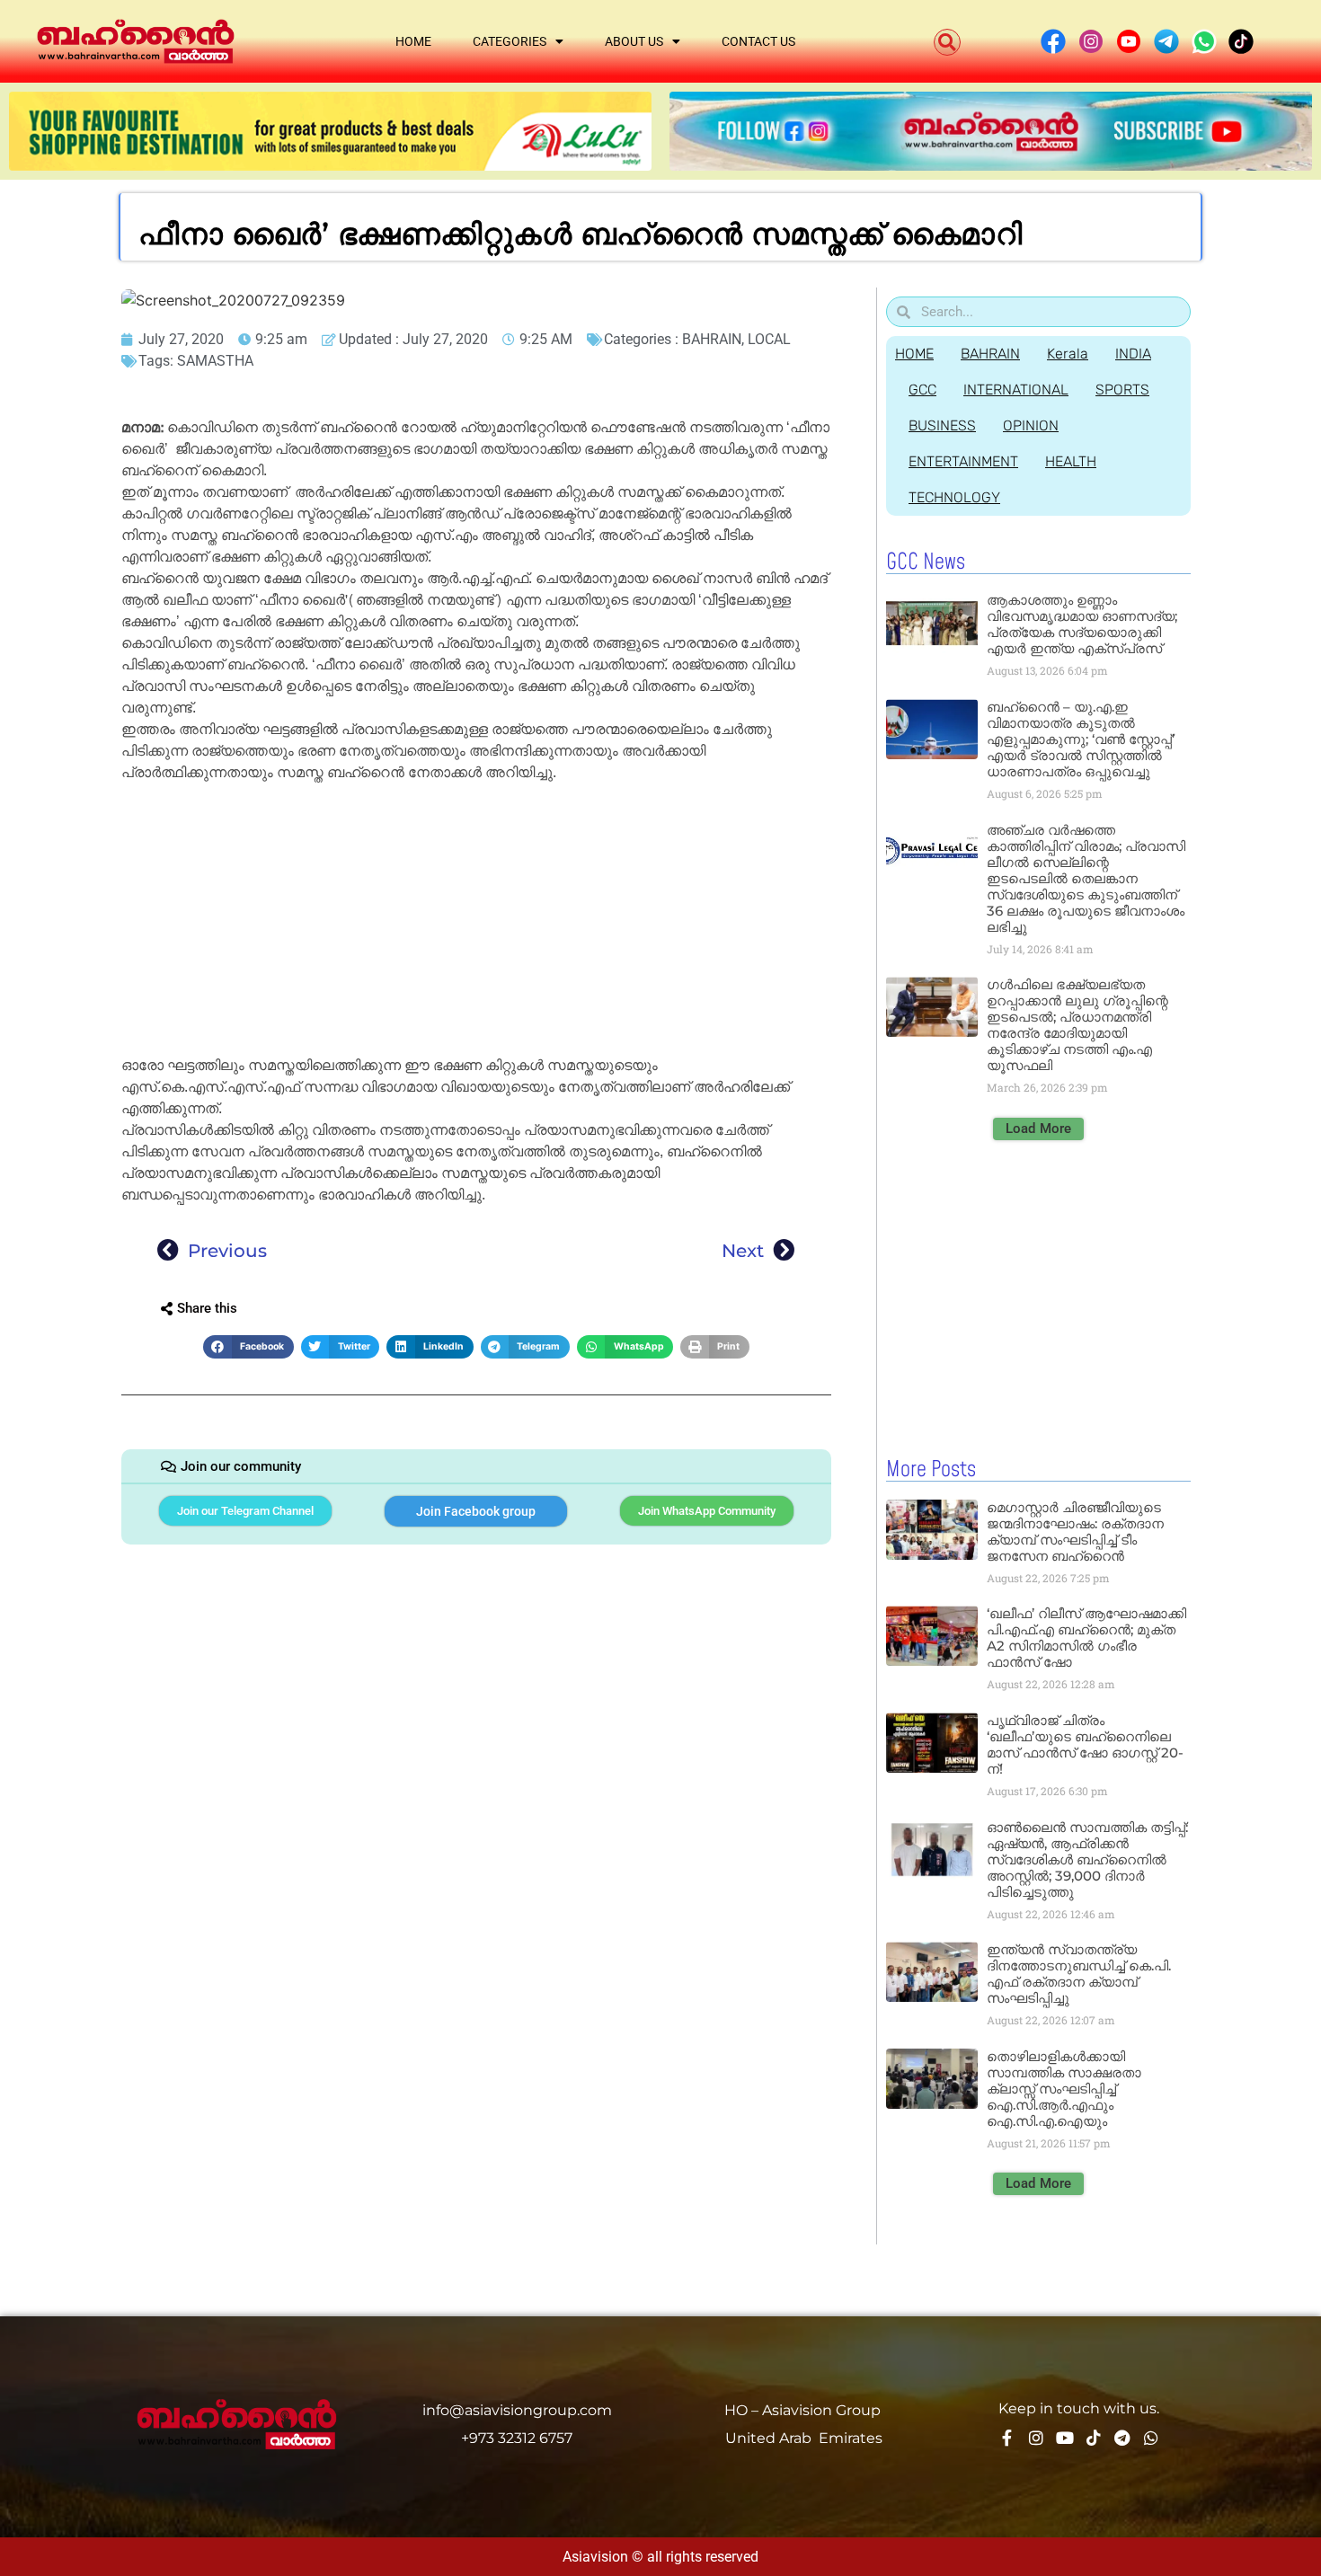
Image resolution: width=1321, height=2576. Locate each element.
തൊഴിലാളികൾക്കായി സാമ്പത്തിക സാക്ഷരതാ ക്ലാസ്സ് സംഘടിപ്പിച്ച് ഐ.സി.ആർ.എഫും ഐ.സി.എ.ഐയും (1064, 2089)
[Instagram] (1036, 2438)
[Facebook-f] (1007, 2438)
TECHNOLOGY (954, 497)
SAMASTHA (215, 361)
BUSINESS (942, 425)
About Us (634, 41)
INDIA (1133, 354)
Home (413, 41)
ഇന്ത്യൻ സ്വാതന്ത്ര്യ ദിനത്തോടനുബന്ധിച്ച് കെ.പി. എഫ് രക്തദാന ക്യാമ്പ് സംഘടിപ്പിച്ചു (1079, 1974)
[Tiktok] (1094, 2438)
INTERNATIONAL (1016, 389)
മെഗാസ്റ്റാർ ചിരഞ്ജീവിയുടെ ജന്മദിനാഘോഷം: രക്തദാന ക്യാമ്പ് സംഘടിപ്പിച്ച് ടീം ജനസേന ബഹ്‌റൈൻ (1075, 1531)
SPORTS (1122, 389)
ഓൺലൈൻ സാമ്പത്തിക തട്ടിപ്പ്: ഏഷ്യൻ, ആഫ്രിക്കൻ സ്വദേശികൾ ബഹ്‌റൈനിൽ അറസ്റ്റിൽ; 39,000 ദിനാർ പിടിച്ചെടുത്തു (1087, 1859)
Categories (510, 41)
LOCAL (769, 339)
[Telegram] (1122, 2438)
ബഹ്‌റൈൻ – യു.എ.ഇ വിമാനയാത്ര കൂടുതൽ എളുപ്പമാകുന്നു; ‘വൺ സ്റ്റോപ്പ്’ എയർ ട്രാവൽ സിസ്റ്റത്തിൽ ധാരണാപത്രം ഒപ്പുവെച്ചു (1081, 739)
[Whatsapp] (1151, 2438)
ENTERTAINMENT (963, 461)
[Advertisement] (476, 922)
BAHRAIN (712, 339)
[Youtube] (1065, 2438)
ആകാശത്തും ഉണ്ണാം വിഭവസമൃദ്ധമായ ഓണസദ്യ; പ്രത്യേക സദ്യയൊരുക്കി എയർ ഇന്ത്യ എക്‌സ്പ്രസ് (1082, 624)
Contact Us (758, 41)
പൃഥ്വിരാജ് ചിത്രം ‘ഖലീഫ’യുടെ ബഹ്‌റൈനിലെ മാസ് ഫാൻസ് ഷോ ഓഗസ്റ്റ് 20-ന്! (1085, 1744)
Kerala (1068, 354)
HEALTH (1071, 461)
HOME (914, 354)
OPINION (1031, 425)
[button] (947, 42)
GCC (922, 389)
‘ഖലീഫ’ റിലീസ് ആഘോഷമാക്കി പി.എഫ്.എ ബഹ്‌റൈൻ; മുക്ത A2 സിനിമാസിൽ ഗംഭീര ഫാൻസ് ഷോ (1086, 1638)
